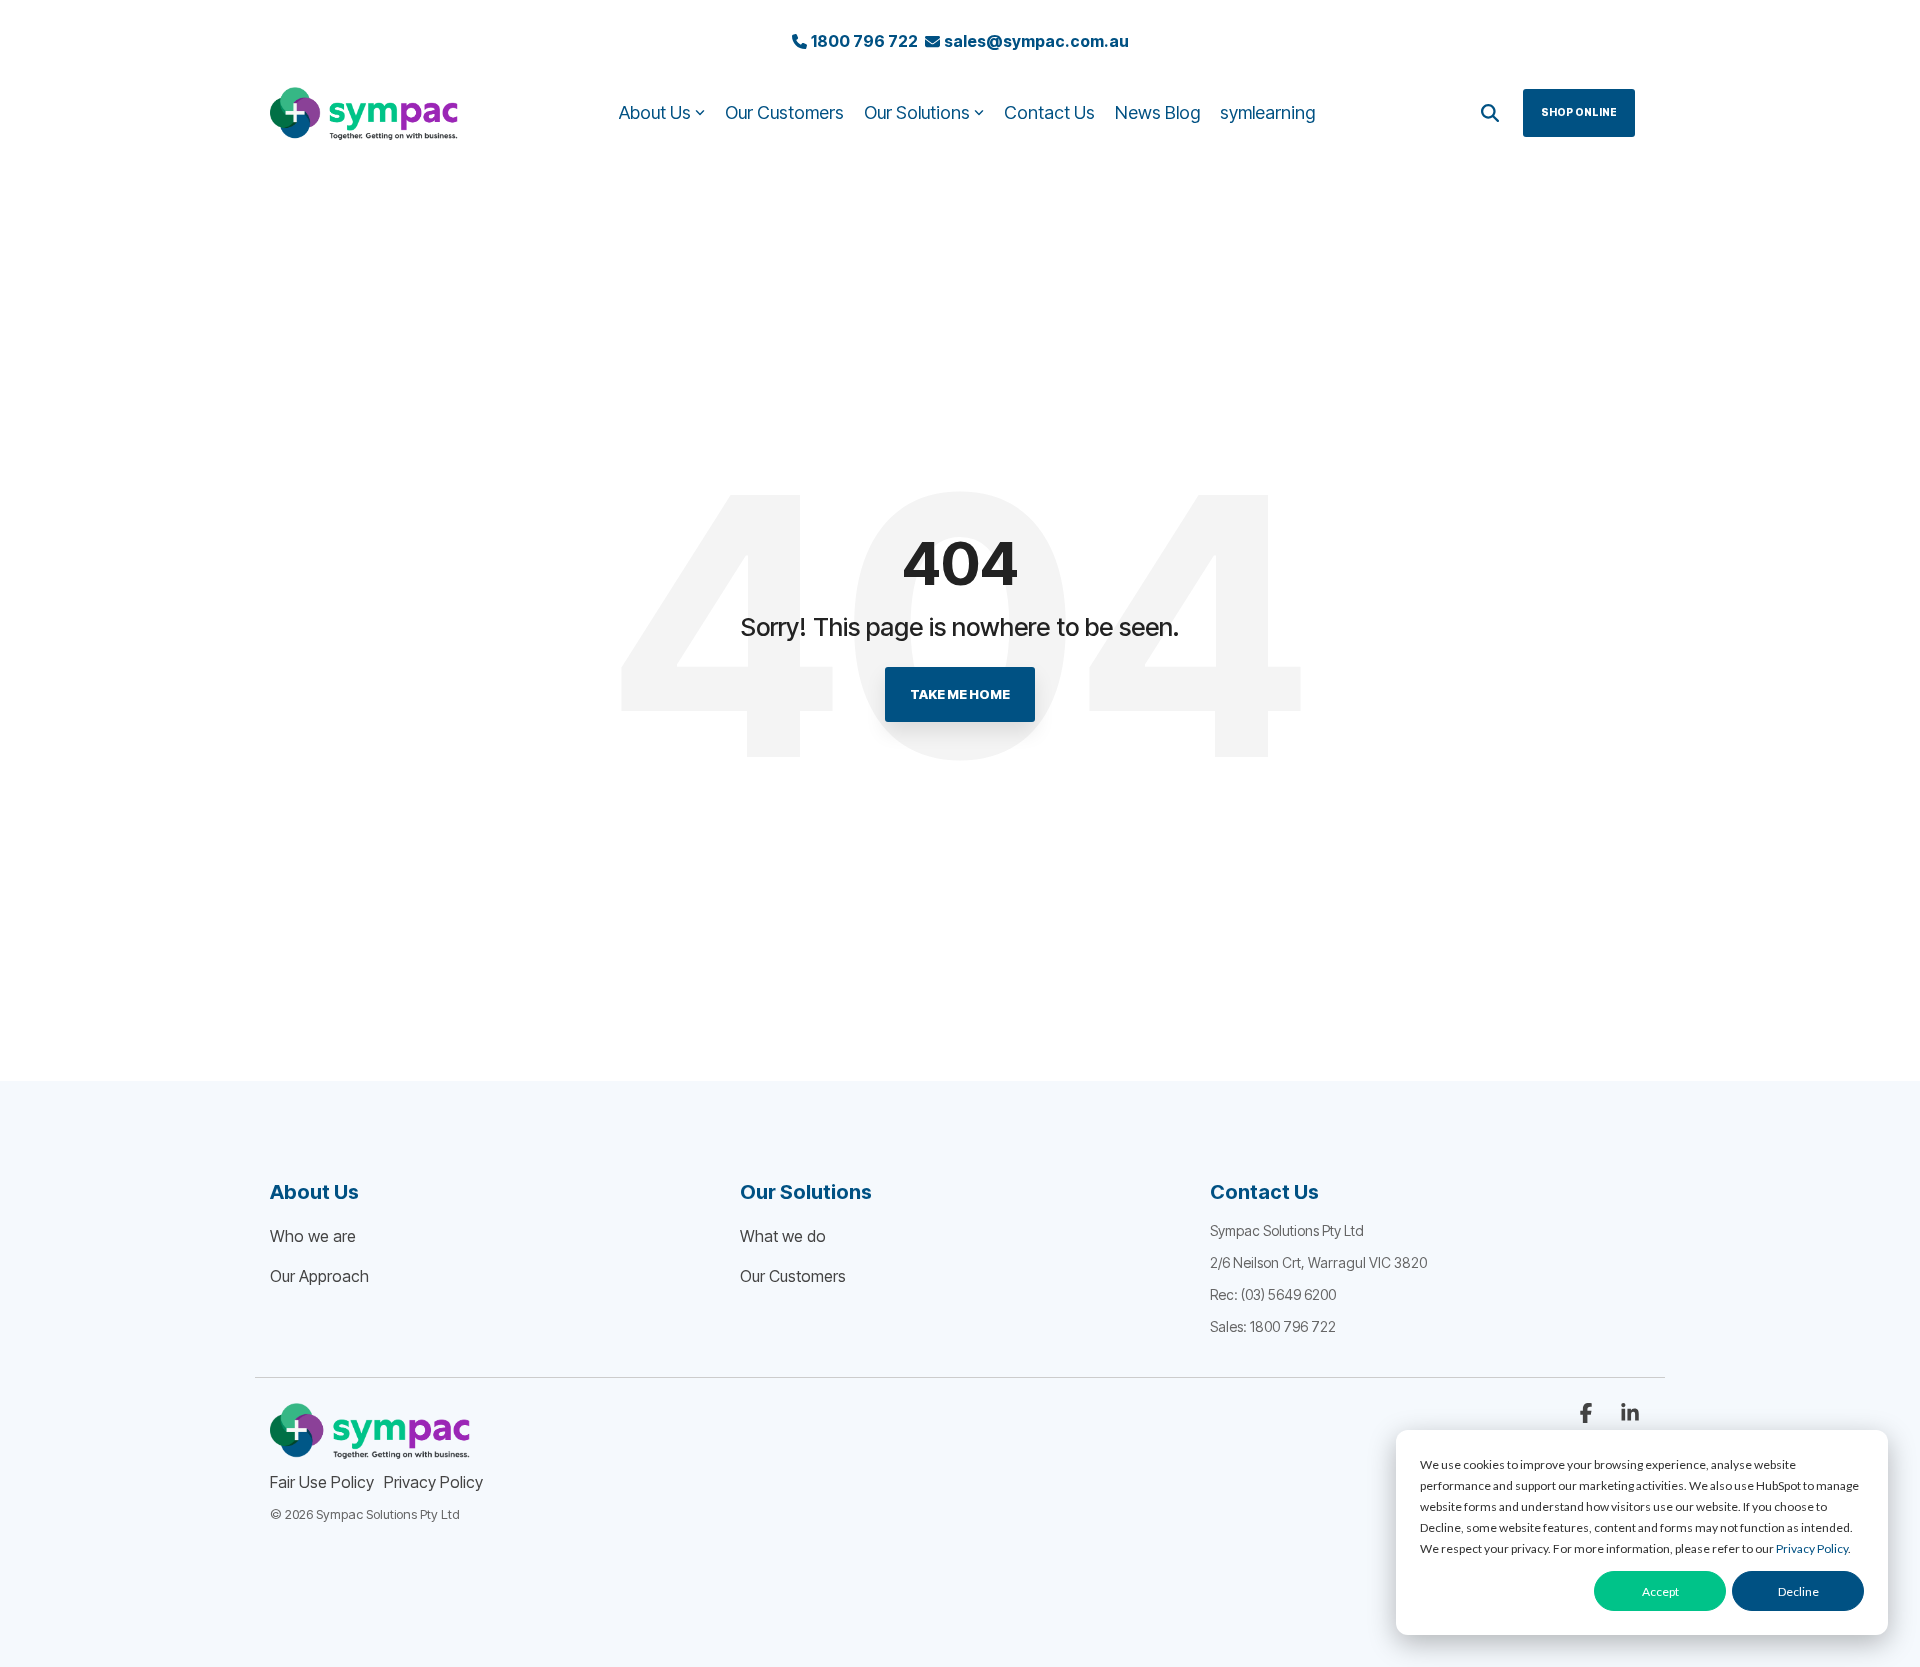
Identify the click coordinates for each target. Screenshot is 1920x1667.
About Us (655, 112)
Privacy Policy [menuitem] (433, 1482)
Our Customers (784, 112)
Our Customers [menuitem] (793, 1276)
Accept (1660, 1591)
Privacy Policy (1812, 1548)
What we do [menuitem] (783, 1236)
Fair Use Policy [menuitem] (322, 1482)
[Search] (1490, 113)
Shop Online (1579, 112)
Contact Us (1049, 112)
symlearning (1267, 112)
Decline (1798, 1591)
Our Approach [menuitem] (319, 1276)
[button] (1588, 1414)
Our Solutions (917, 112)
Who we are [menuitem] (313, 1236)
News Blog (1157, 112)
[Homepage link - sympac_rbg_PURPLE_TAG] (370, 1448)
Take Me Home (960, 694)
